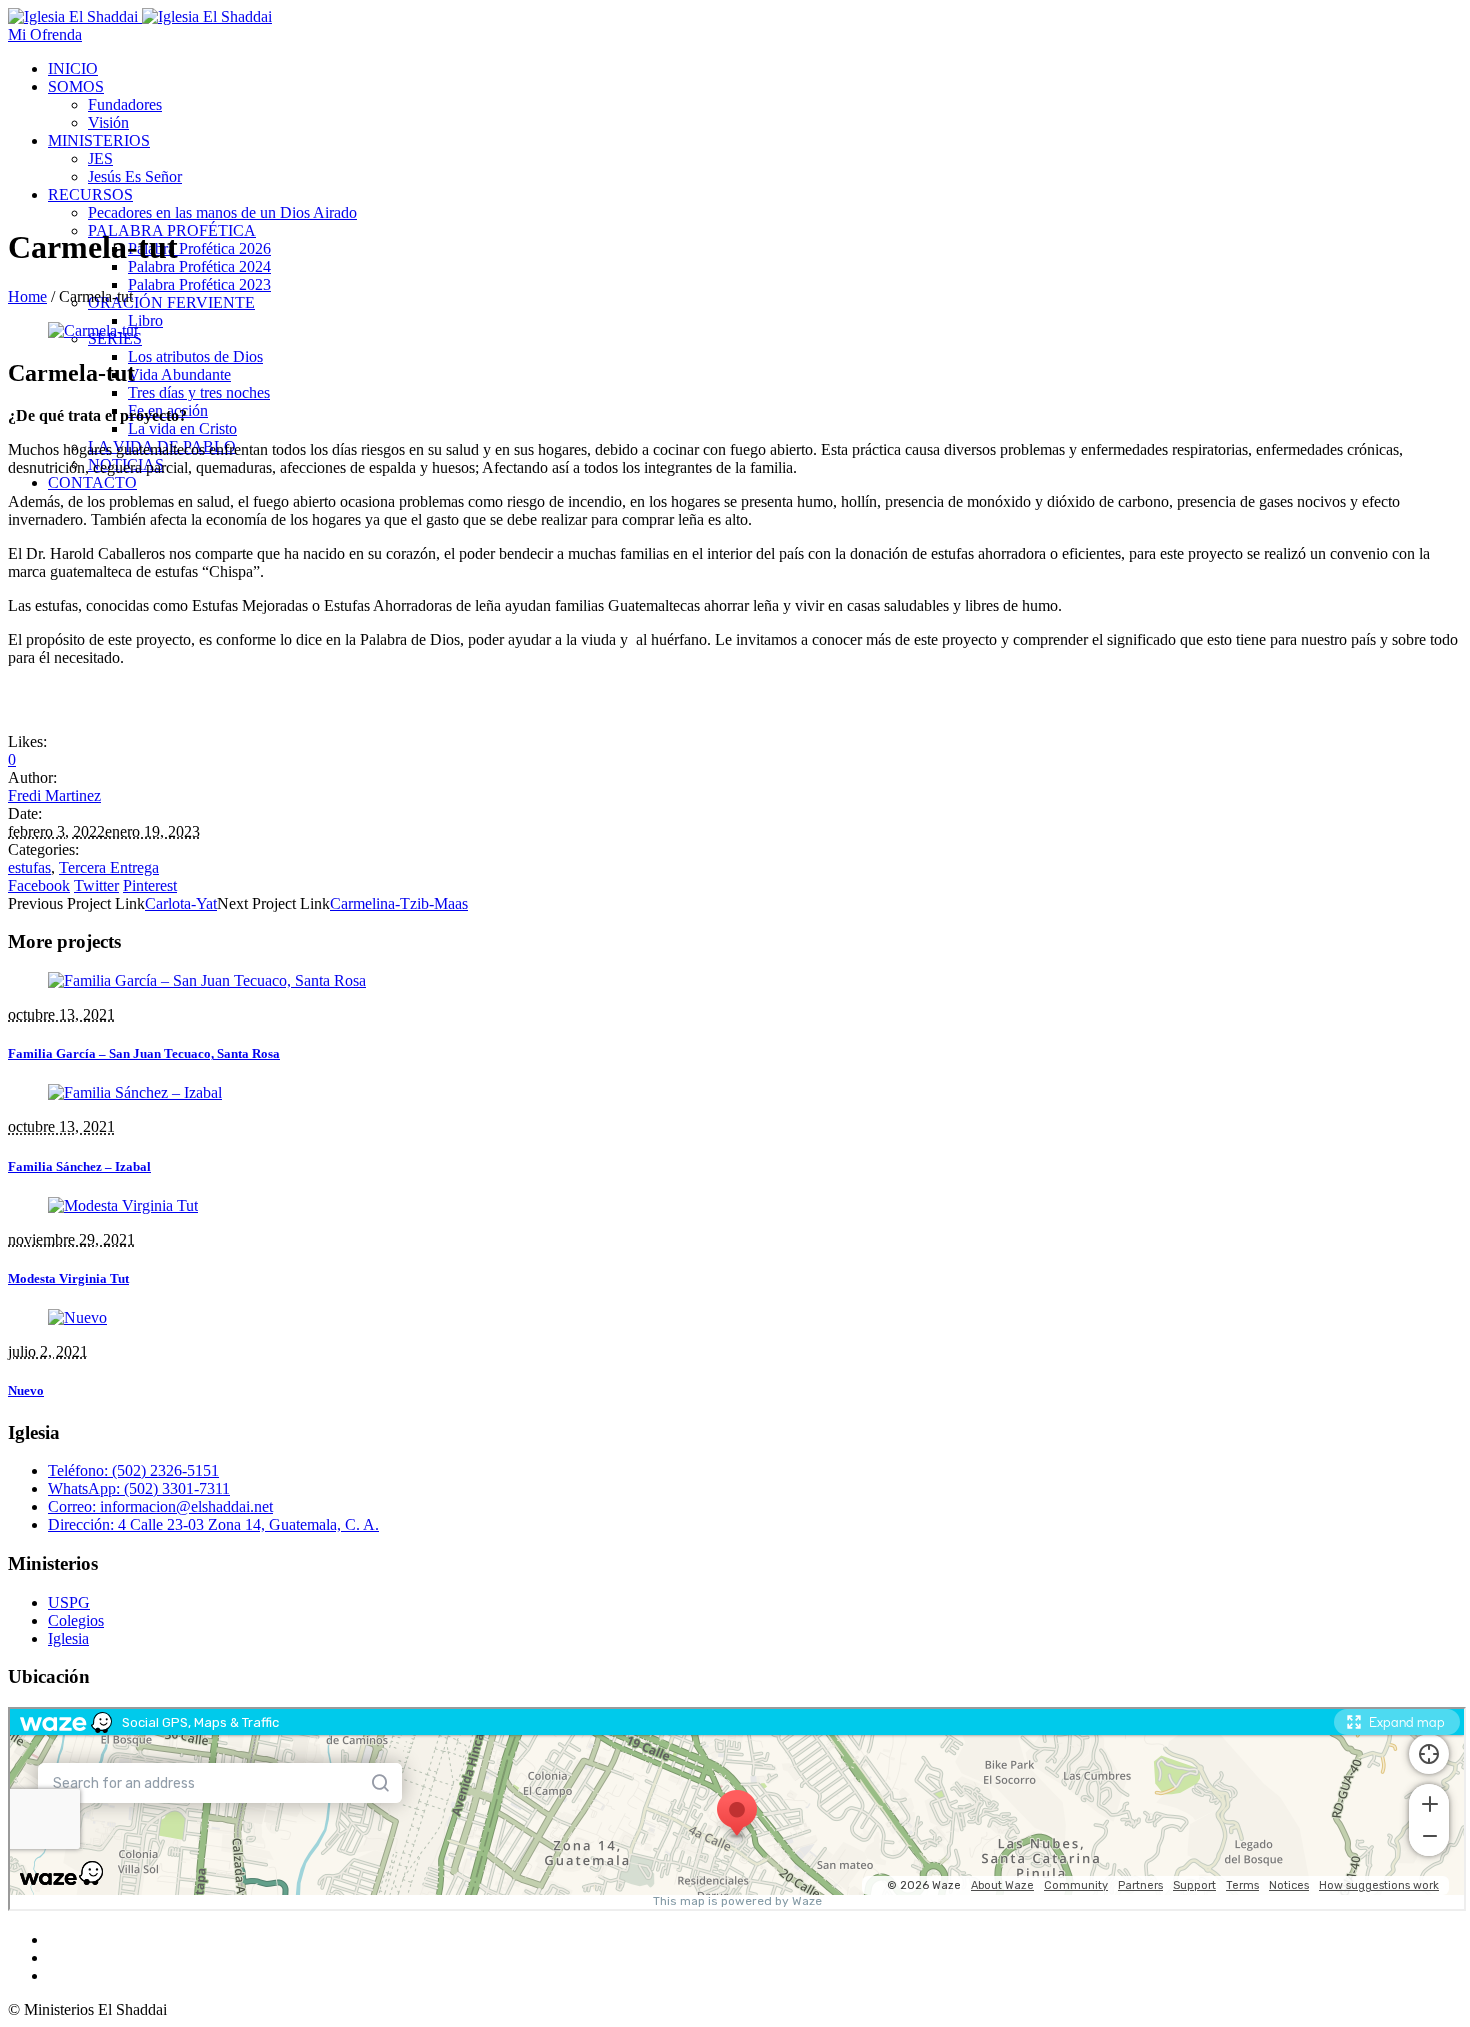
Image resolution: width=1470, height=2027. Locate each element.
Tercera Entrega (109, 867)
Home (27, 296)
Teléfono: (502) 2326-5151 (133, 1470)
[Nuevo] (77, 1317)
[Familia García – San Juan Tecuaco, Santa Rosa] (207, 980)
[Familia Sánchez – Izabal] (135, 1092)
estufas (29, 867)
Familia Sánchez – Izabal (79, 1166)
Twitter (96, 885)
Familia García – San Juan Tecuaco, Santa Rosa (144, 1053)
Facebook (39, 885)
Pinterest (150, 885)
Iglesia (68, 1638)
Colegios (76, 1620)
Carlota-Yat (181, 903)
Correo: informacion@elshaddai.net (160, 1506)
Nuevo (26, 1390)
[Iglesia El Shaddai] (140, 16)
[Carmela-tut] (93, 330)
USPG (69, 1602)
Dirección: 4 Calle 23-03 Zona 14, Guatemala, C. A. (213, 1524)
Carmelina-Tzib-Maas (399, 903)
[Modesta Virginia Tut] (123, 1205)
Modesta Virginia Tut (68, 1278)
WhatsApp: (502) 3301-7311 (139, 1488)
